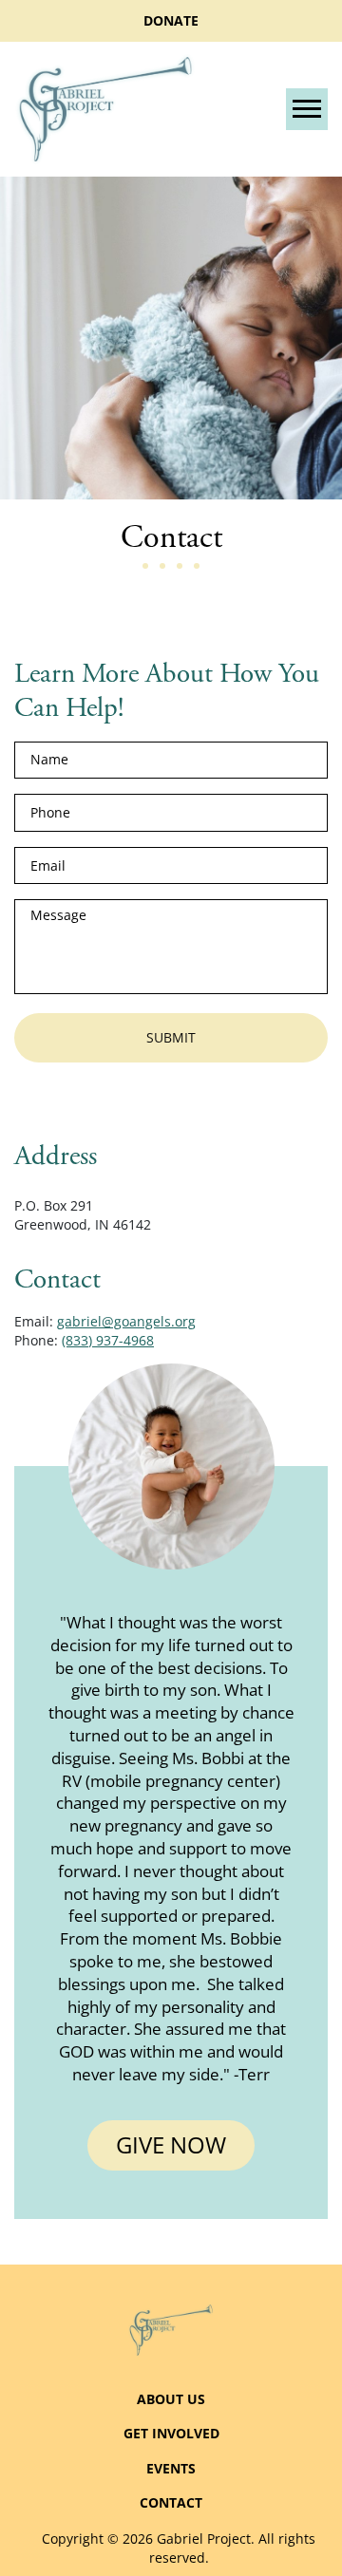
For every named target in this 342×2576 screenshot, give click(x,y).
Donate (171, 20)
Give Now (171, 2144)
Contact (171, 2502)
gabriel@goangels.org (126, 1321)
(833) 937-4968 (108, 1340)
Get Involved (171, 2433)
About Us (171, 2399)
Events (171, 2468)
